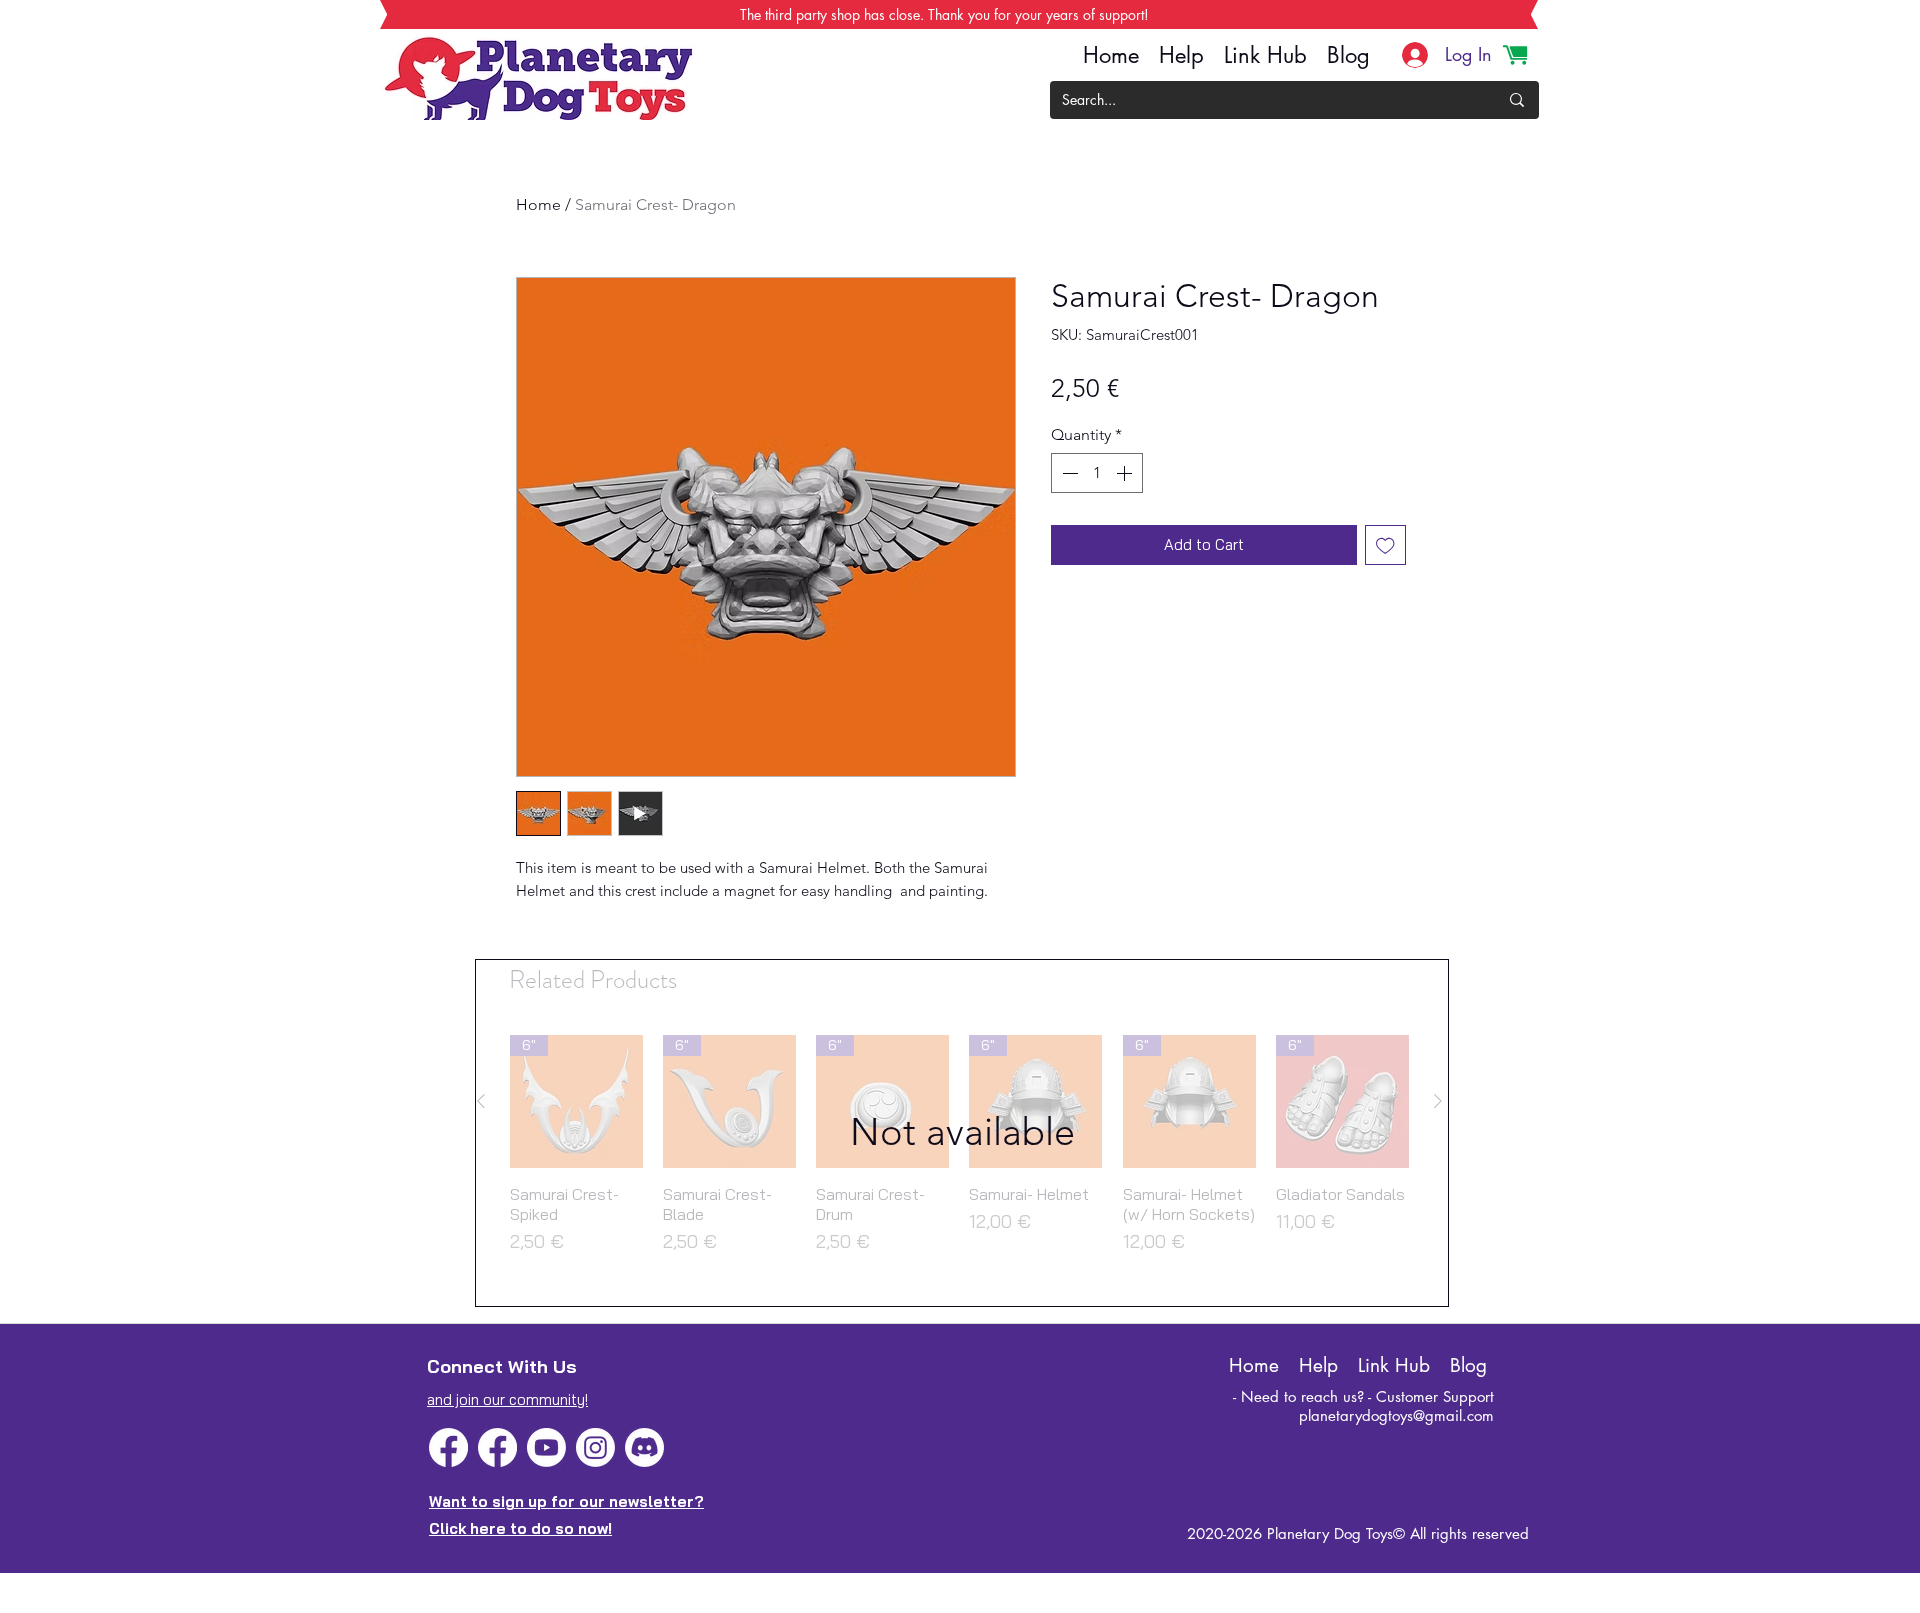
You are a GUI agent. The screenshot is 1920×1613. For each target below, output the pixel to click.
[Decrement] (1068, 473)
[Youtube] (546, 1447)
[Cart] (1515, 55)
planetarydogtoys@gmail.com (1396, 1415)
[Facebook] (448, 1447)
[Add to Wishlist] (1385, 545)
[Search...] (1517, 100)
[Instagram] (595, 1447)
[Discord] (644, 1447)
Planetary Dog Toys (1330, 1533)
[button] (962, 1133)
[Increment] (1126, 473)
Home (538, 204)
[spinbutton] (1097, 473)
